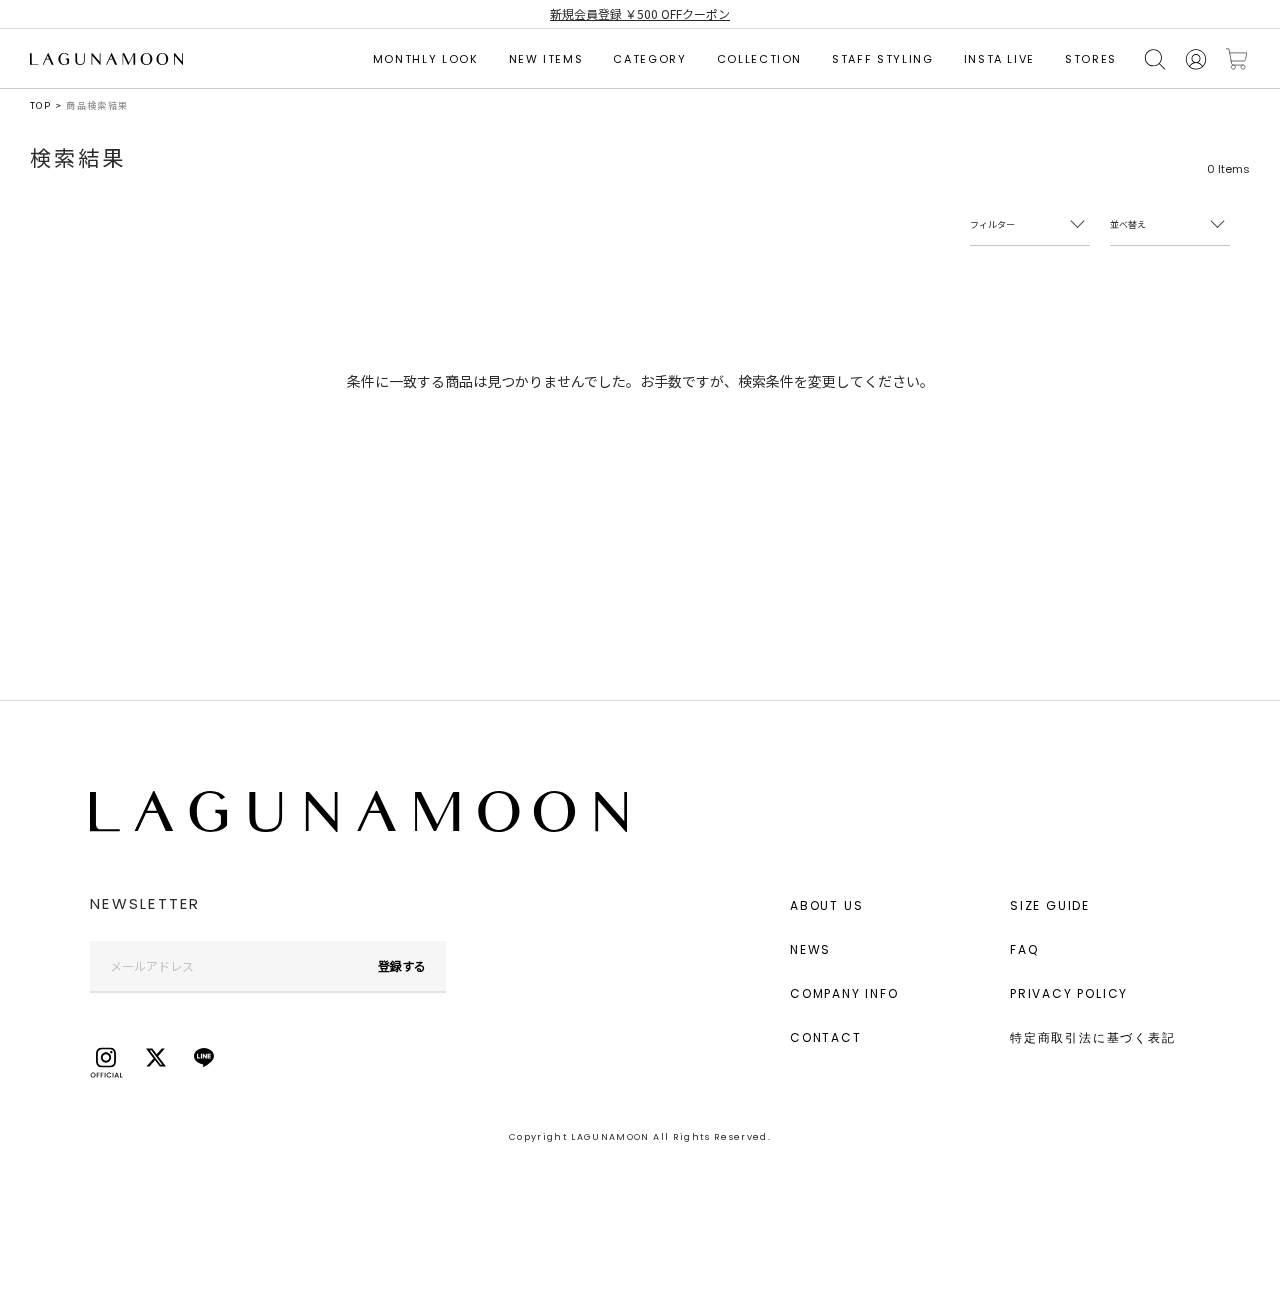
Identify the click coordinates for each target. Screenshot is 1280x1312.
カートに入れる (1237, 59)
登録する (402, 965)
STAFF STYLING (882, 59)
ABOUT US (826, 905)
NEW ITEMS (546, 59)
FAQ (1024, 949)
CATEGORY (649, 59)
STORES (1091, 59)
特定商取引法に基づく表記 (1093, 1037)
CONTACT (826, 1037)
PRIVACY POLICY (1069, 993)
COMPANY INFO (844, 993)
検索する (1155, 59)
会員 (1196, 59)
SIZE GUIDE (1050, 905)
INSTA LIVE (1000, 59)
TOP (40, 105)
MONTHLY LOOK (426, 59)
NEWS (810, 949)
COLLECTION (760, 59)
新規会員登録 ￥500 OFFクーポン (640, 13)
